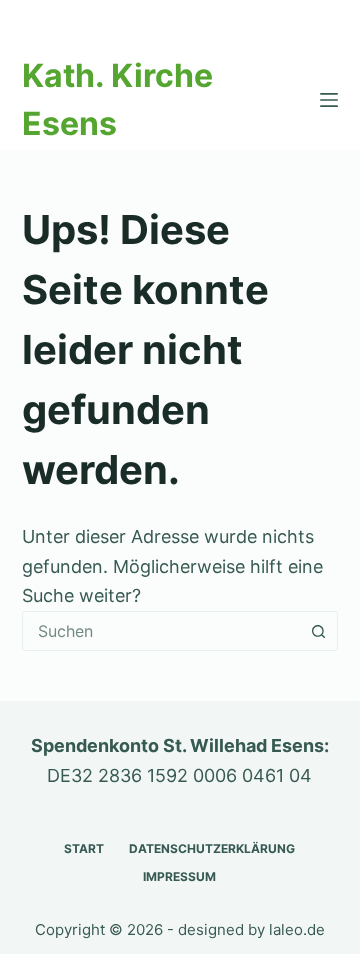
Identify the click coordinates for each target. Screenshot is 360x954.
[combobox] (161, 631)
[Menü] (329, 100)
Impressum (179, 876)
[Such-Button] (318, 631)
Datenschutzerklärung (212, 848)
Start (84, 848)
